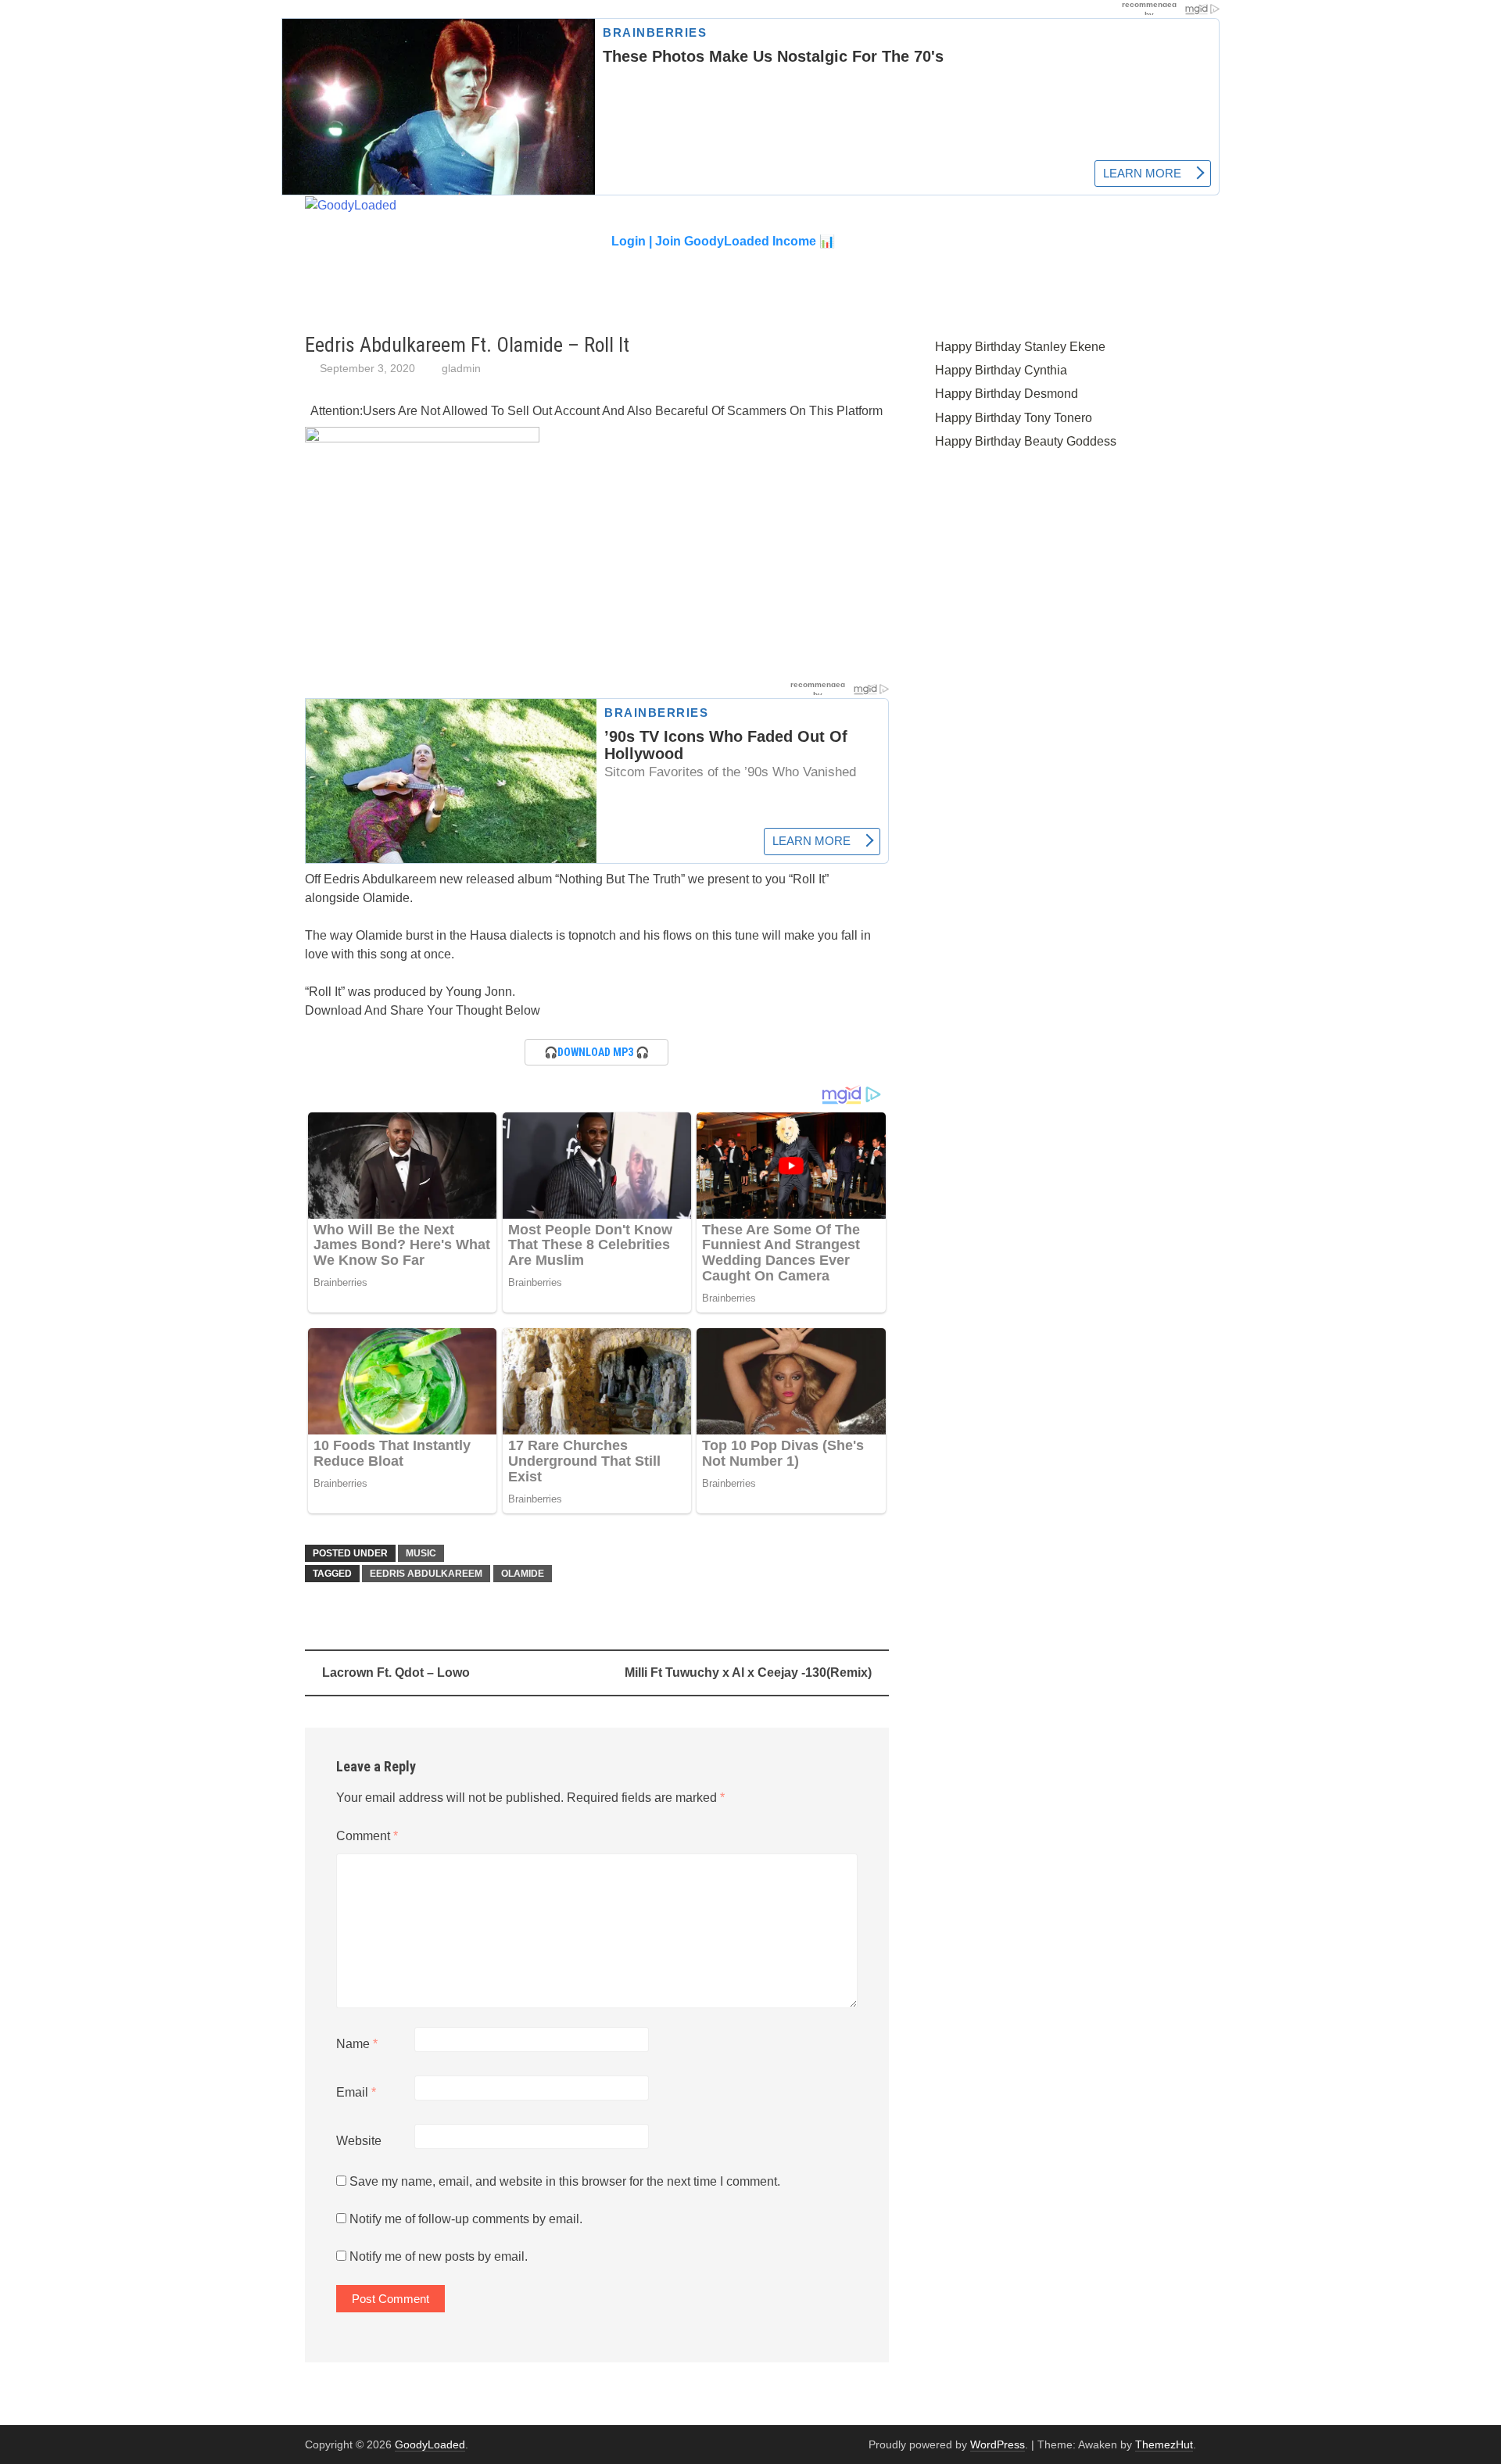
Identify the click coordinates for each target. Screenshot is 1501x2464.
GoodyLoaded (430, 2444)
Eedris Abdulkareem (426, 1574)
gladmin (461, 368)
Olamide (523, 1574)
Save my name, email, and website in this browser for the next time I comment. (565, 2181)
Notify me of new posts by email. (439, 2256)
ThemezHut (1164, 2444)
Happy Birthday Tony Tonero (1014, 418)
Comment (367, 1836)
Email (356, 2092)
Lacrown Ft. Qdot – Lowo (396, 1673)
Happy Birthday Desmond (1007, 394)
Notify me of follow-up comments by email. (466, 2219)
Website (359, 2141)
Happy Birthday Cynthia (1001, 370)
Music (421, 1553)
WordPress (998, 2444)
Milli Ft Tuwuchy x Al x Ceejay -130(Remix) (748, 1673)
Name (357, 2044)
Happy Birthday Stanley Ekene (1020, 347)
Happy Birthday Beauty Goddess (1026, 441)
